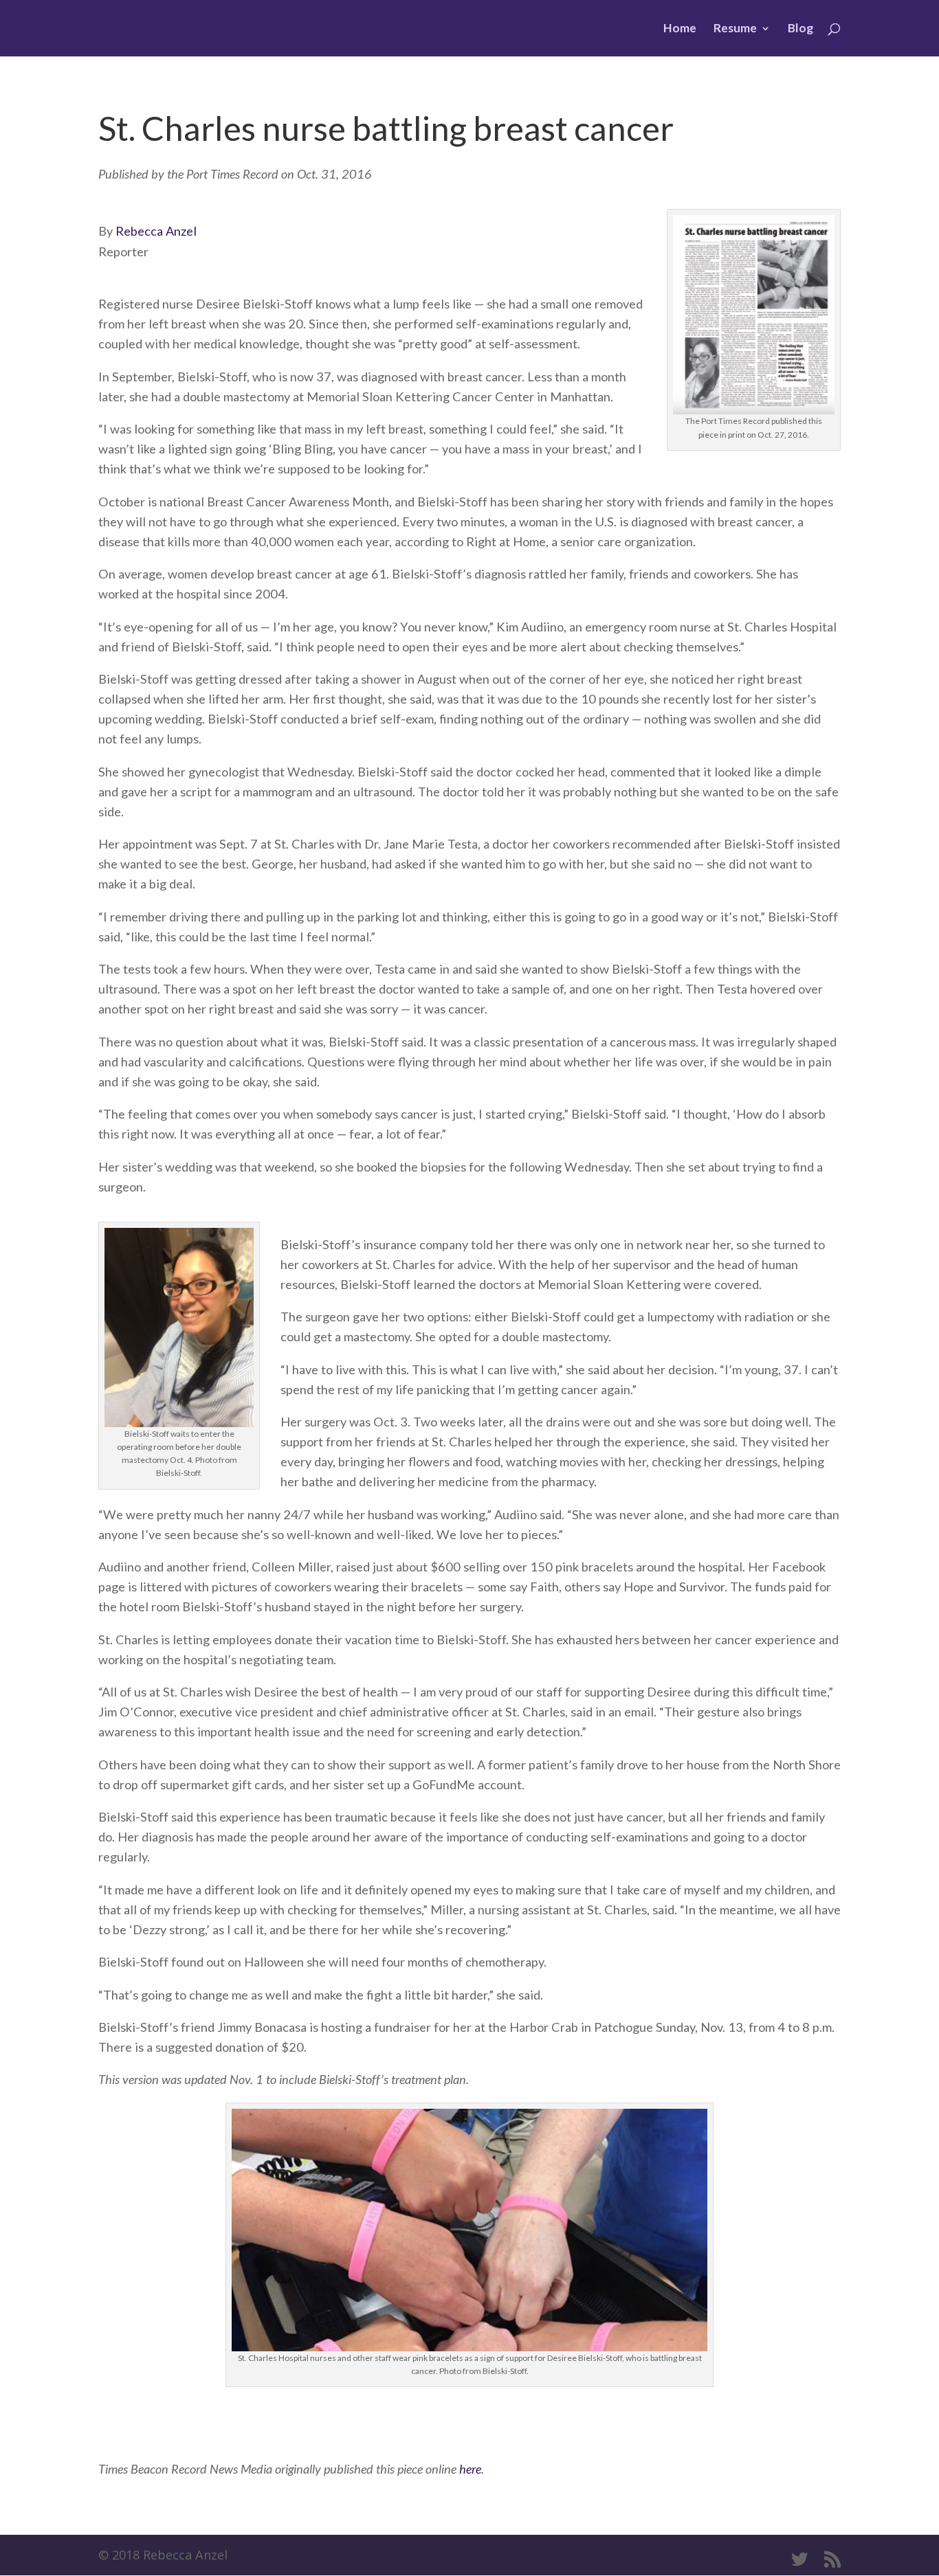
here (470, 2469)
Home (680, 29)
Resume (735, 29)
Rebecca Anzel (156, 231)
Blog (800, 29)
